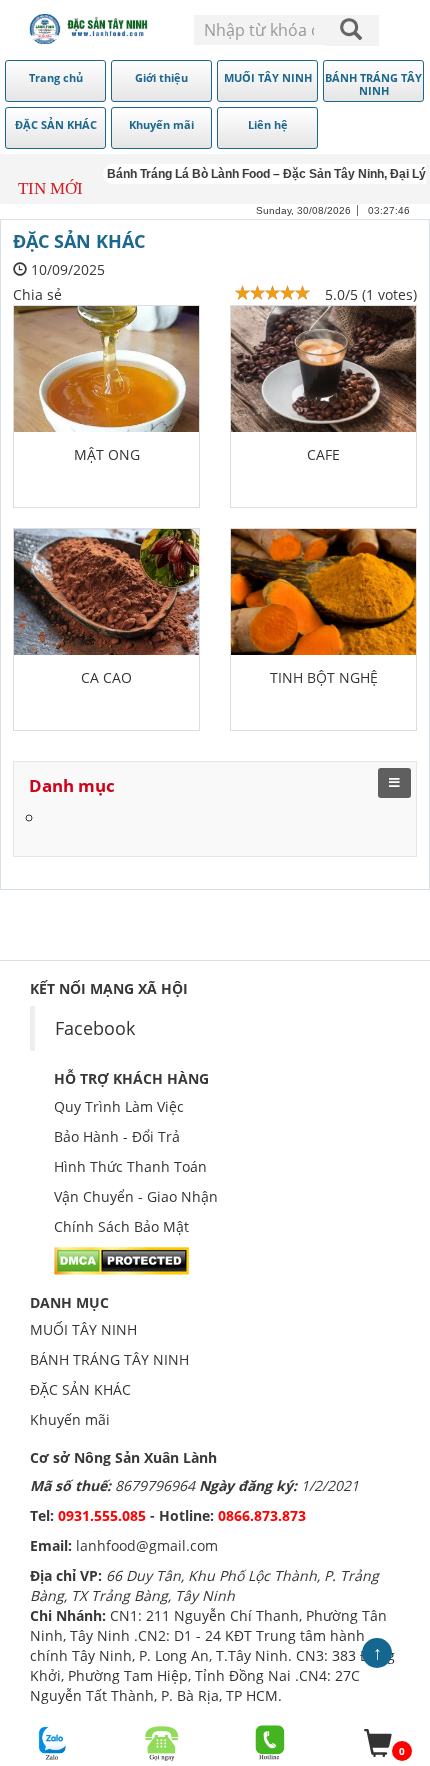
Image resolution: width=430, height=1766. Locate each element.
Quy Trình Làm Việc (119, 1106)
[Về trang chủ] (89, 29)
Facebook (95, 1028)
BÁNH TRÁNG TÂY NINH (109, 1359)
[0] (378, 1743)
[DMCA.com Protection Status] (121, 1259)
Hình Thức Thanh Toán (130, 1166)
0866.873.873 (262, 1515)
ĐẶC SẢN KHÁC (80, 1389)
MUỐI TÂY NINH (83, 1329)
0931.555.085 (104, 1515)
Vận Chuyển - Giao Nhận (136, 1196)
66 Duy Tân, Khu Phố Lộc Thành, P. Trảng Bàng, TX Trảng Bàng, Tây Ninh (204, 1585)
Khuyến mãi (70, 1419)
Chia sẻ (37, 294)
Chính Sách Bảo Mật (121, 1226)
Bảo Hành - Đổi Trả (117, 1136)
